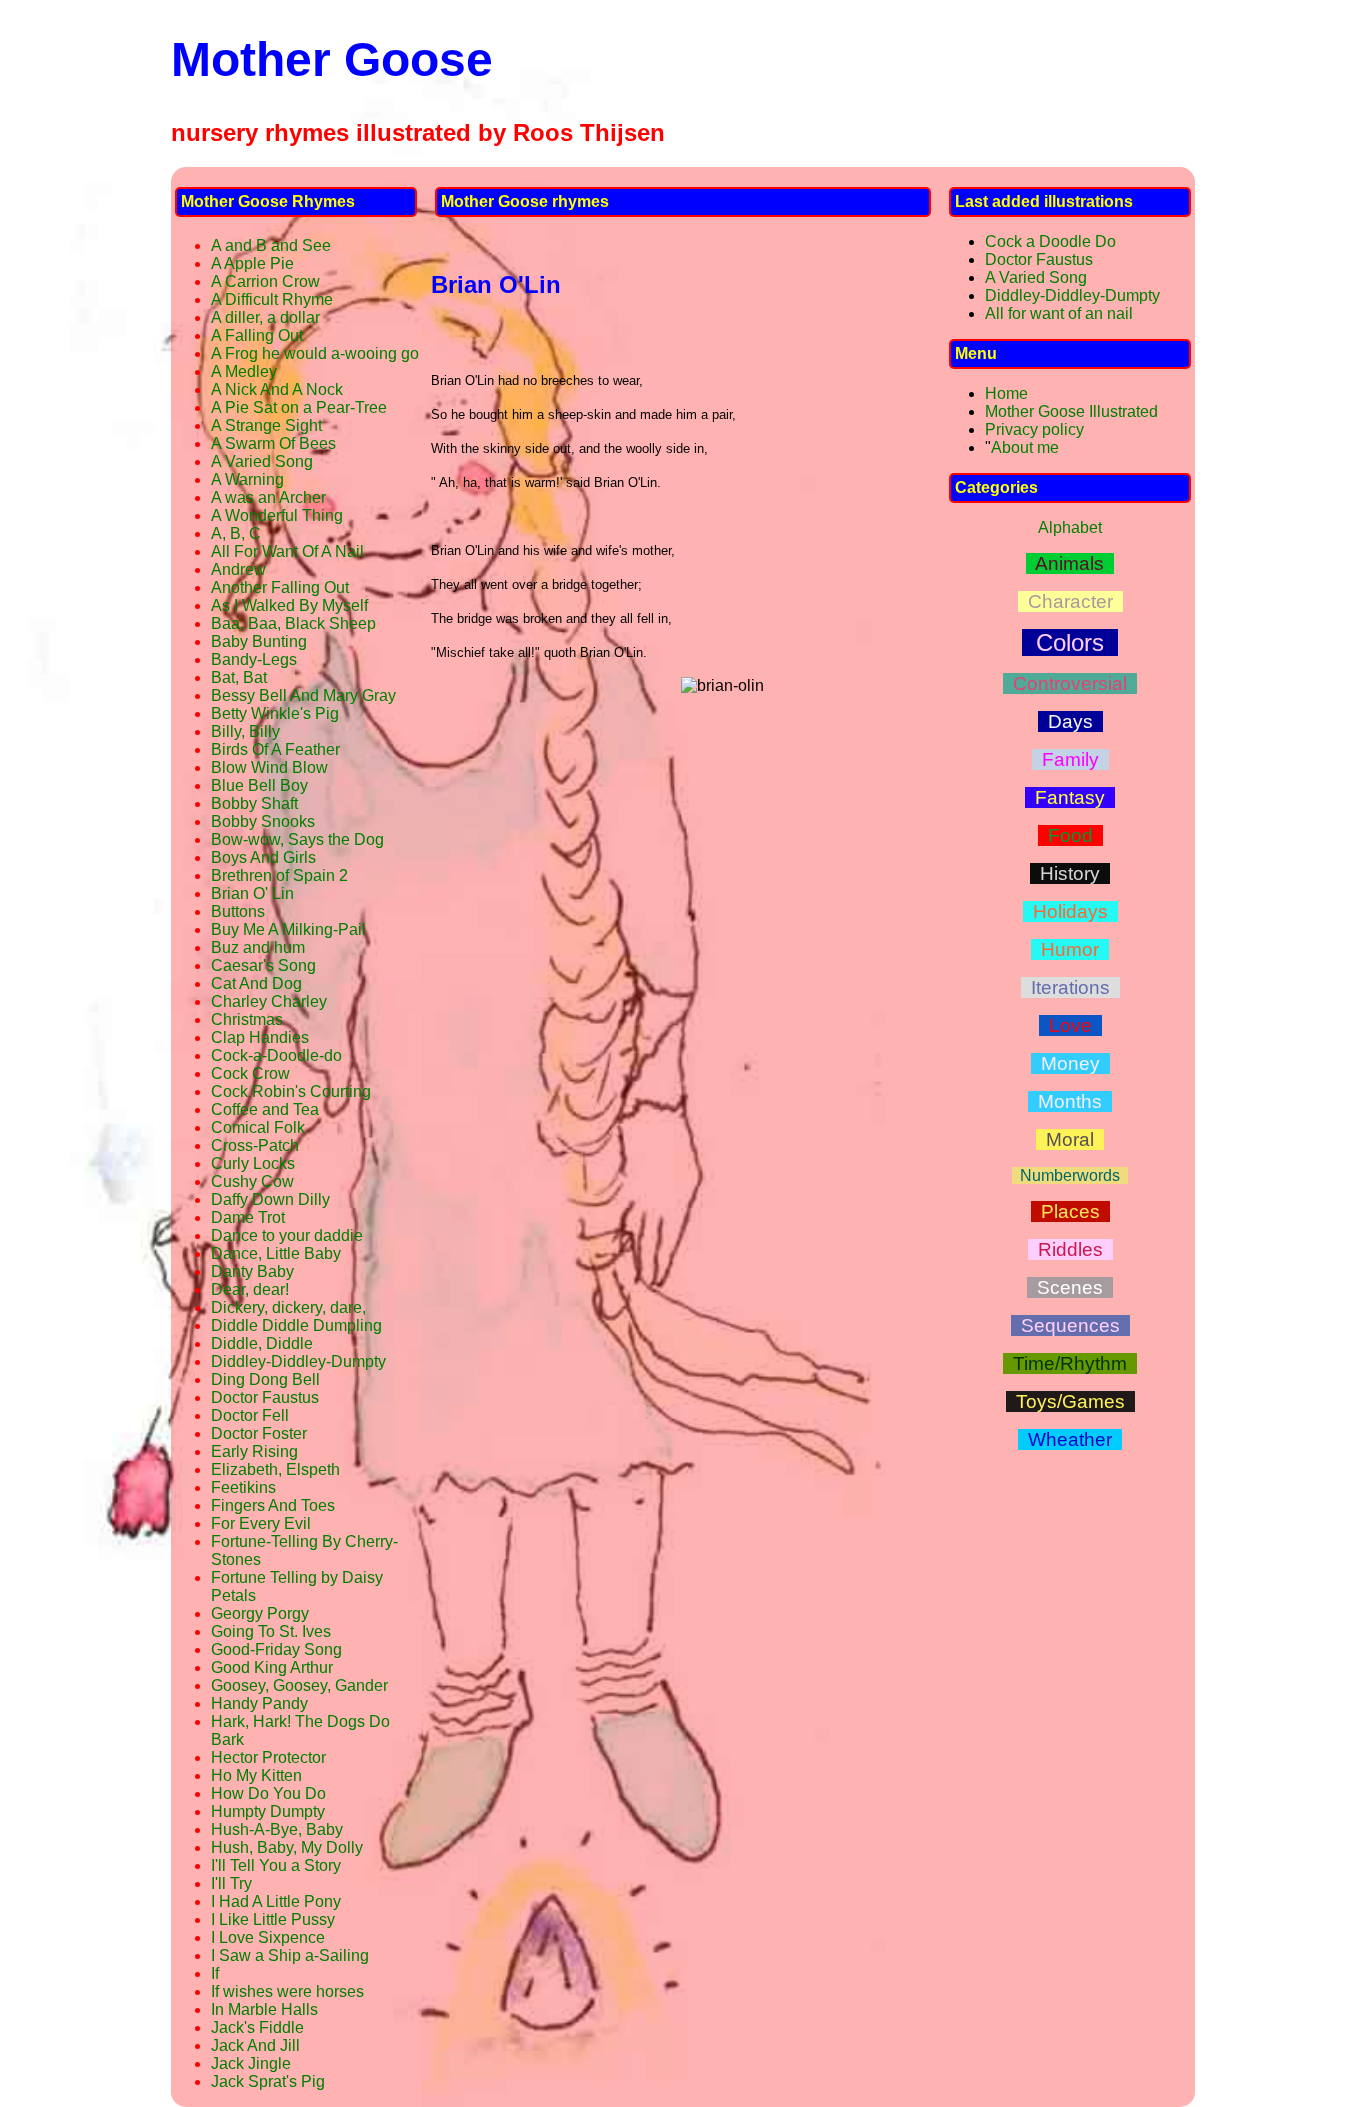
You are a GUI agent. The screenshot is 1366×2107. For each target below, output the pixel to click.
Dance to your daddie (287, 1235)
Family (1070, 759)
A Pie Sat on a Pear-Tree (299, 407)
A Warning (247, 479)
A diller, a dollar (265, 317)
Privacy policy (1034, 429)
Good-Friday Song (276, 1649)
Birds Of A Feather (275, 749)
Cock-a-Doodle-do (276, 1055)
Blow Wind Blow (269, 767)
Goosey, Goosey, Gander (299, 1685)
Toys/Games (1070, 1401)
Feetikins (243, 1487)
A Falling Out (257, 335)
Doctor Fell (250, 1415)
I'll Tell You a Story (276, 1865)
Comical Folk (258, 1127)
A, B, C (236, 533)
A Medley (244, 371)
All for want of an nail (1059, 313)
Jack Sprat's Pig (268, 2081)
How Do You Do (268, 1793)
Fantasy (1070, 797)
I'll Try (231, 1883)
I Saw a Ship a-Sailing (290, 1955)
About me (1025, 447)
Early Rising (254, 1451)
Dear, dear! (250, 1289)
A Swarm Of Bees (273, 443)
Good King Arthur (272, 1667)
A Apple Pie (252, 263)
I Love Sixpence (268, 1937)
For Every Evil (261, 1523)
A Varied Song (262, 461)
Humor (1070, 949)
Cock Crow (250, 1073)
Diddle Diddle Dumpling (296, 1325)
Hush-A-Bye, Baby (277, 1829)
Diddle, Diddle (262, 1343)
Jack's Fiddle (257, 2027)
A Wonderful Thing (277, 515)
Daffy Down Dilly (270, 1199)
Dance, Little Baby (276, 1253)
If (215, 1973)
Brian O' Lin (252, 893)
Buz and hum (258, 947)
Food (1070, 835)
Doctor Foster (259, 1433)
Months (1070, 1101)
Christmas (247, 1019)
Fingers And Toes (273, 1505)
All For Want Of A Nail (287, 551)
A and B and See (271, 245)
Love (1070, 1025)
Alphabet (1070, 527)
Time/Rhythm (1070, 1363)
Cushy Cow (252, 1181)
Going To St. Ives (271, 1631)
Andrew (238, 569)
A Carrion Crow (265, 281)
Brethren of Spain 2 (279, 875)
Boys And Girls (263, 857)
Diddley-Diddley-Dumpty (298, 1361)
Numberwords (1070, 1175)
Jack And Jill (255, 2045)
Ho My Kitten (256, 1775)
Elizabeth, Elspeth (275, 1469)
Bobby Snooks (263, 821)
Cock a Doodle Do (1050, 241)
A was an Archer (268, 497)
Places (1070, 1211)
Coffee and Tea (265, 1109)
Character (1070, 601)
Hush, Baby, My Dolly (287, 1847)
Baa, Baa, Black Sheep (293, 623)
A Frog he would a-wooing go (315, 353)
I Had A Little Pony (276, 1901)
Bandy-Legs (254, 659)
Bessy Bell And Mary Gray (303, 695)
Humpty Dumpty (268, 1811)
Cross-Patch (255, 1145)
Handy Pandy (259, 1703)
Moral (1070, 1139)
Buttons (238, 911)
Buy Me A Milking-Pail (288, 929)
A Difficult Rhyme (272, 299)
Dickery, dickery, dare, (288, 1307)
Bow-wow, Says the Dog (297, 839)
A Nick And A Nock (277, 389)
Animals (1070, 563)
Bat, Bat (239, 677)
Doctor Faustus (265, 1397)
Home (1006, 393)
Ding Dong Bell (265, 1379)
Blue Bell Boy (259, 785)
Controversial (1070, 683)
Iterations (1070, 987)
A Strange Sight (266, 425)
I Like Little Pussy (273, 1919)
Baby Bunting (259, 641)
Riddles (1070, 1249)
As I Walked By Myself (289, 605)
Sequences (1070, 1325)
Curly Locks (253, 1163)
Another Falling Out (280, 587)
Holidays (1070, 911)
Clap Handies (260, 1037)
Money (1070, 1063)
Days (1070, 721)
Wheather (1070, 1439)
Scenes (1070, 1287)
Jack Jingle (251, 2063)
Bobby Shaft (254, 803)
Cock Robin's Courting (291, 1091)
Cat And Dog (256, 983)
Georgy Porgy (260, 1613)
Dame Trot (248, 1217)
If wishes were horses (287, 1991)
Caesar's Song (263, 965)
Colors (1070, 642)
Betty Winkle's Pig (275, 713)
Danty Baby (252, 1271)
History (1070, 873)
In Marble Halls (264, 2009)
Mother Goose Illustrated (1071, 411)
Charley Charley (269, 1001)
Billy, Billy (245, 731)
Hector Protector (268, 1757)
